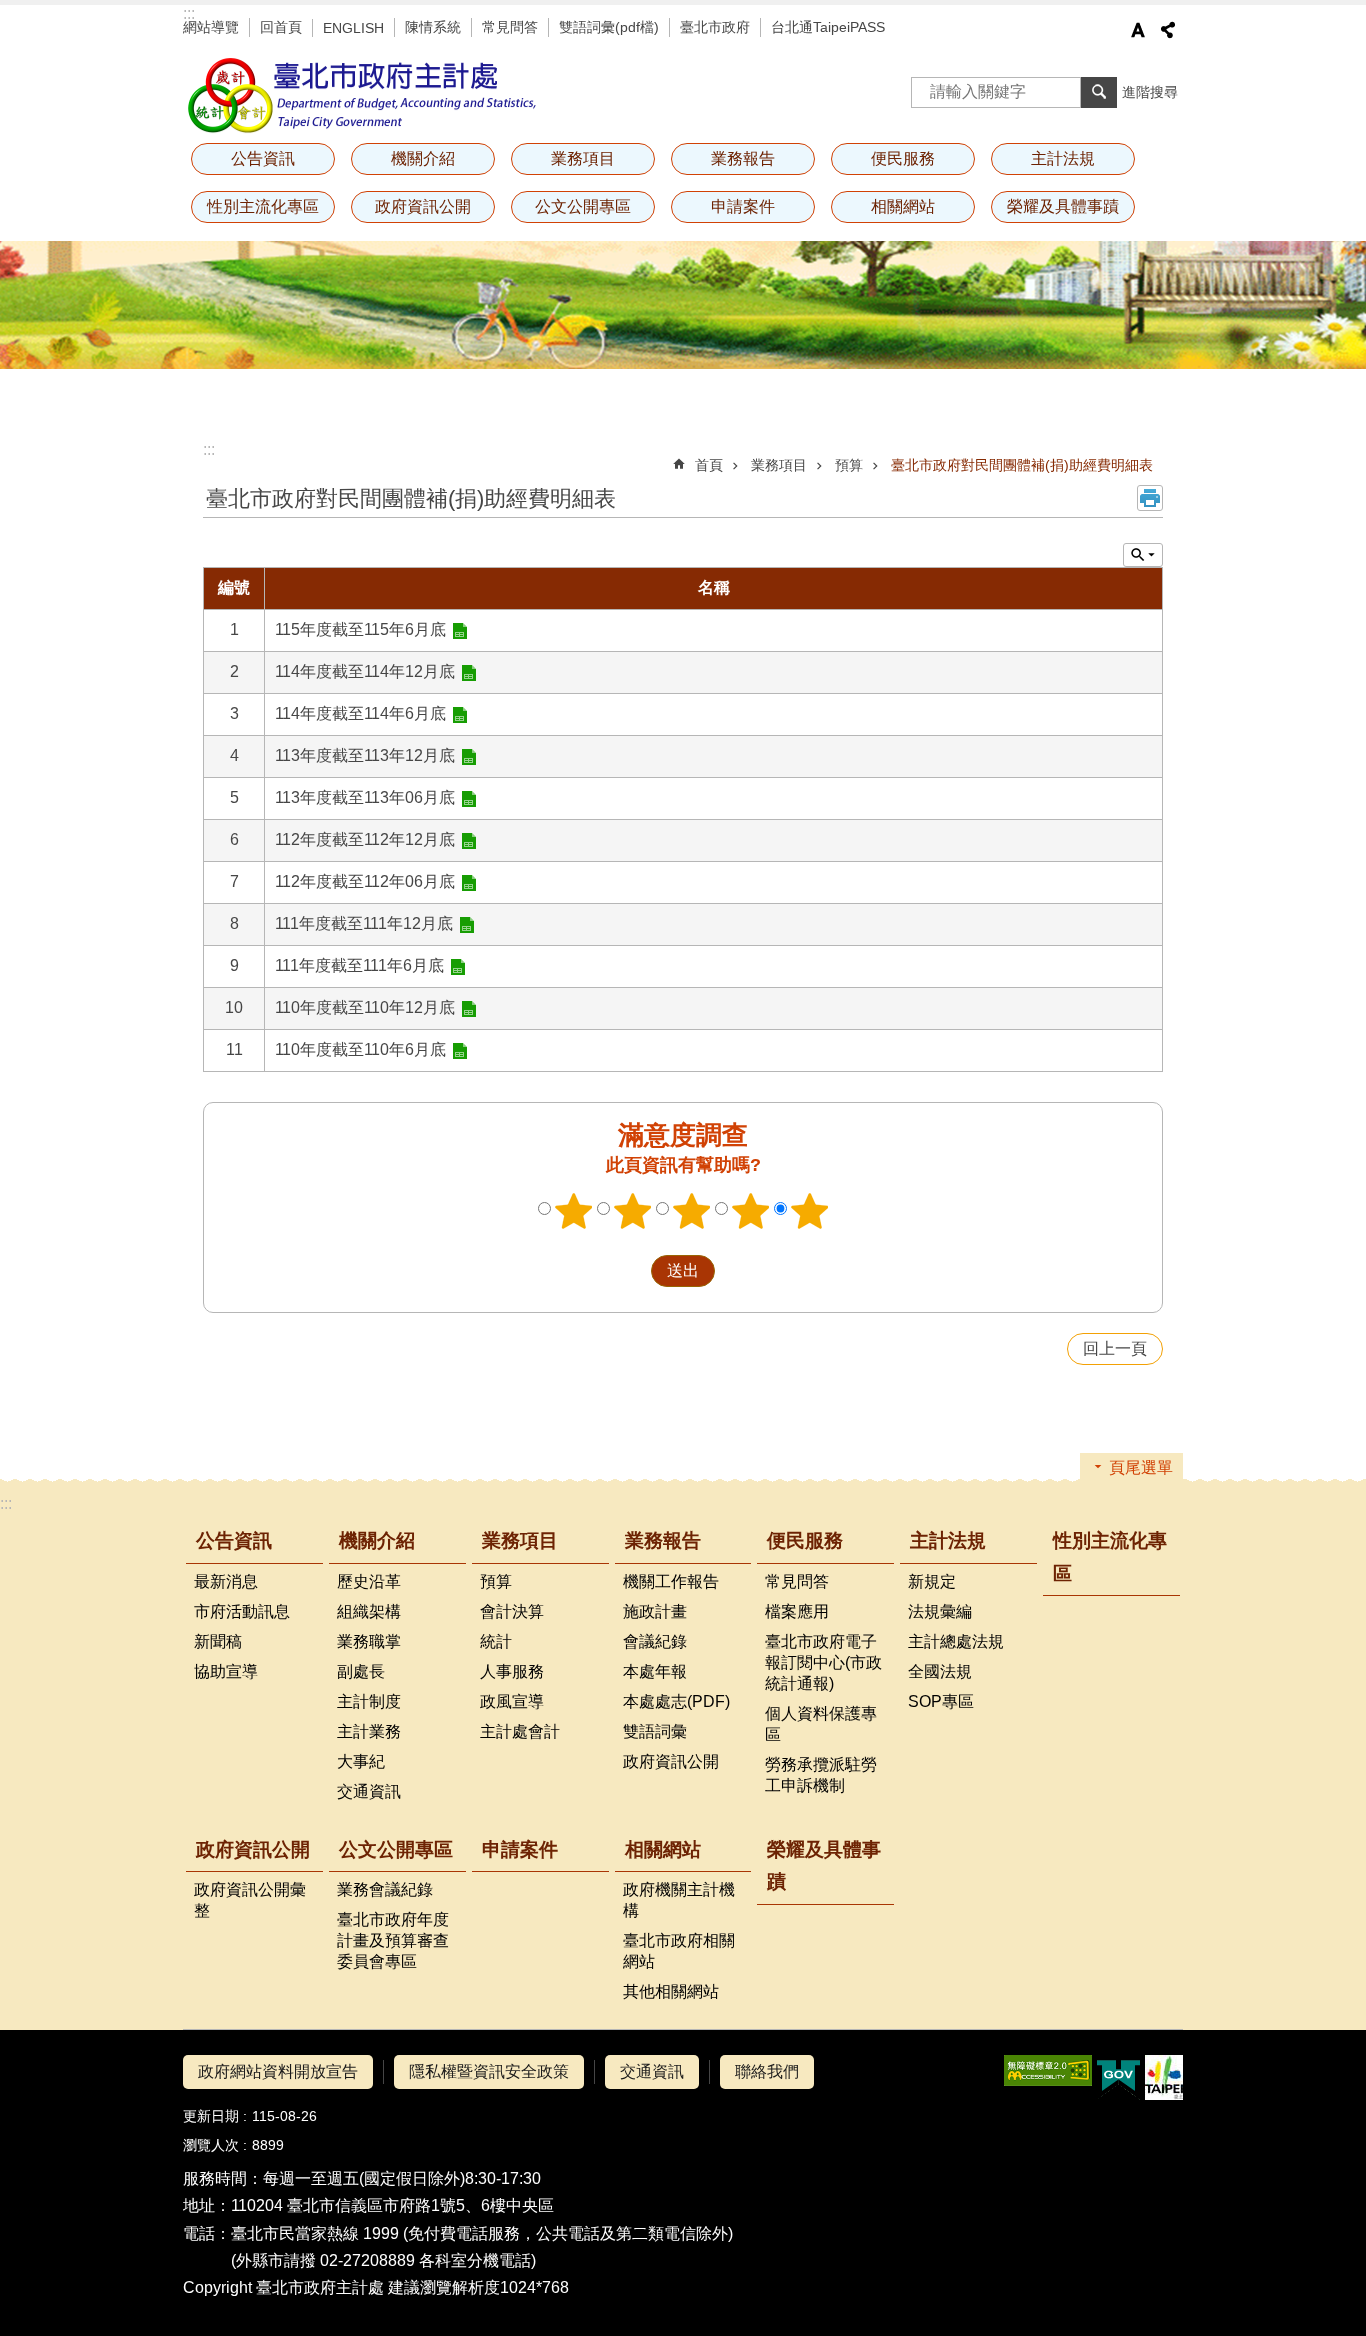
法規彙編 (940, 1611)
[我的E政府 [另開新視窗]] (1118, 2078)
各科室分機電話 (475, 2260)
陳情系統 (433, 27)
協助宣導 (226, 1671)
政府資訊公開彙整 (250, 1900)
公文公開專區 (396, 1849)
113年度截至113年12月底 (365, 755)
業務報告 (663, 1540)
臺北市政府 (715, 27)
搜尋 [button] (1099, 92)
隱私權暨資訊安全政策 (489, 2071)
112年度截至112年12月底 (365, 839)
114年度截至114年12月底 (365, 671)
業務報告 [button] (743, 158)
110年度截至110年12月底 (365, 1007)
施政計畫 (655, 1611)
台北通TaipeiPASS (828, 27)
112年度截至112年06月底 (365, 881)
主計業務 (369, 1731)
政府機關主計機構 (679, 1900)
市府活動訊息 (242, 1611)
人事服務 (512, 1671)
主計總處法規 (956, 1641)
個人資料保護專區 (821, 1724)
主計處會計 (520, 1731)
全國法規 (940, 1671)
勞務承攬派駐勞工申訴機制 (821, 1775)
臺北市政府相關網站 (679, 1951)
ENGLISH (353, 28)
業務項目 (779, 465)
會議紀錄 (655, 1641)
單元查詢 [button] (1143, 555)
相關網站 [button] (903, 206)
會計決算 (512, 1611)
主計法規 (948, 1540)
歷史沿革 (369, 1581)
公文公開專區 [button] (583, 206)
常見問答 (510, 27)
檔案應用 (797, 1611)
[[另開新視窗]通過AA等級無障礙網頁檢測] (1048, 2070)
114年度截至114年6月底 (360, 713)
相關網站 (663, 1849)
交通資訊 (369, 1791)
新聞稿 (218, 1641)
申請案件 (743, 206)
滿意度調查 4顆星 (751, 1211)
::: (189, 13)
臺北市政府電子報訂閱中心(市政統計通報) (823, 1662)
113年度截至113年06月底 (365, 797)
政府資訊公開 (671, 1761)
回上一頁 (1115, 1348)
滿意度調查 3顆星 (692, 1211)
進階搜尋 (1150, 92)
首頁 (709, 465)
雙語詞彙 (655, 1731)
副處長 (361, 1671)
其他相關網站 (671, 1991)
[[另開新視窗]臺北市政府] (1164, 2077)
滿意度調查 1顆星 (574, 1211)
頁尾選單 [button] (1141, 1467)
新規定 (932, 1581)
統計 (496, 1641)
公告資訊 (234, 1540)
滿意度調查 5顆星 (810, 1211)
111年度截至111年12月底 (364, 923)
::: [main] (209, 449)
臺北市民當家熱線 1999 (315, 2233)
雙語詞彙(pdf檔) (609, 27)
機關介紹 (377, 1540)
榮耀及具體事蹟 (1063, 206)
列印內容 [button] (1150, 498)
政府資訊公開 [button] (423, 206)
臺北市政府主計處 (363, 95)
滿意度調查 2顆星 (633, 1211)
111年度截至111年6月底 (359, 965)
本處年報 (655, 1671)
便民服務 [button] (903, 158)
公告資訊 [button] (263, 158)
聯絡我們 (767, 2071)
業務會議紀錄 (385, 1889)
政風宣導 (512, 1701)
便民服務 (805, 1540)
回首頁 (281, 27)
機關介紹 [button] (423, 158)
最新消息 (226, 1581)
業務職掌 (369, 1641)
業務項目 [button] (583, 158)
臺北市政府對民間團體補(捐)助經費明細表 (1022, 465)
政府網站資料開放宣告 (278, 2071)
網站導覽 (211, 27)
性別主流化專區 (263, 206)
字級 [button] (1138, 30)
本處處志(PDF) (676, 1701)
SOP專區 (941, 1701)
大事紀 (361, 1761)
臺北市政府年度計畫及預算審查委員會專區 (393, 1940)
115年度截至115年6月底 (360, 629)
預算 (849, 465)
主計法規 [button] (1063, 158)
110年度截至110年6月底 (360, 1049)
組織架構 (369, 1611)
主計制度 (369, 1701)
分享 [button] (1168, 30)
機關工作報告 (671, 1581)
